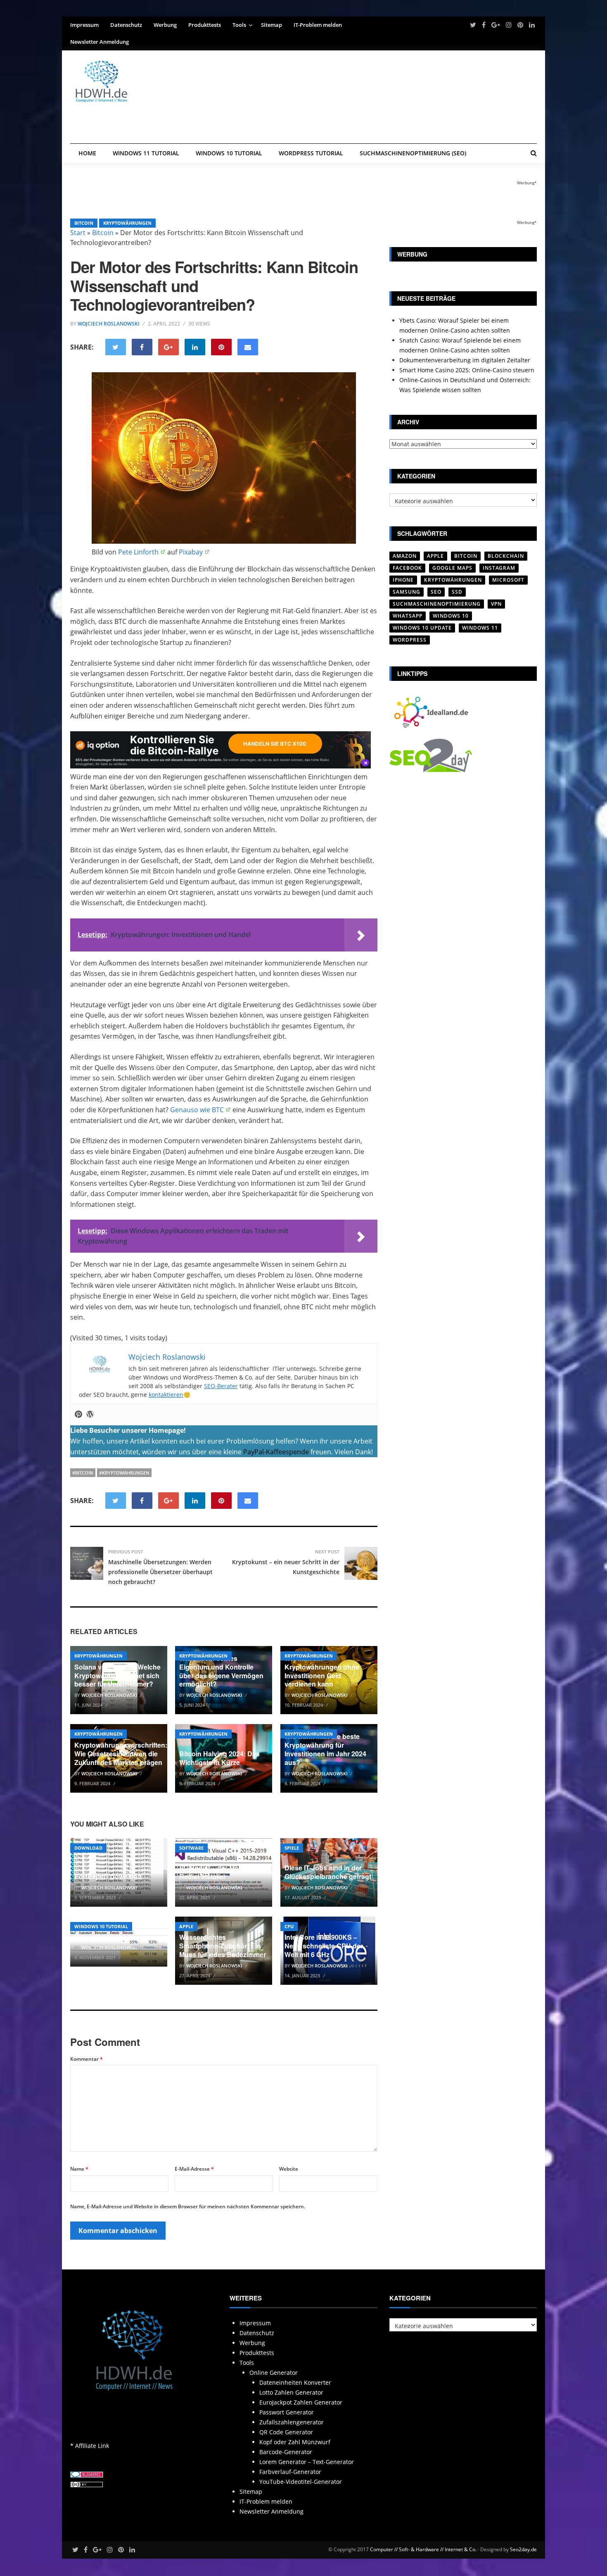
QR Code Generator (286, 2432)
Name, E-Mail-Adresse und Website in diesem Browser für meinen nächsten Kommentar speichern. (188, 2206)
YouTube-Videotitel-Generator (301, 2482)
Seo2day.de (523, 2549)
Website (289, 2169)
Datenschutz (126, 25)
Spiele (292, 1848)
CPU (289, 1926)
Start (78, 233)
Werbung (165, 25)
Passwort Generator (287, 2412)
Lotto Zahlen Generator (291, 2392)
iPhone (403, 580)
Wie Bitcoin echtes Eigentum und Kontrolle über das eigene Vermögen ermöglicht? (221, 1671)
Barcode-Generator (286, 2452)
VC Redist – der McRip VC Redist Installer (219, 1872)
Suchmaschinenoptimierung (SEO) (413, 153)
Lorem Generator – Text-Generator (307, 2462)
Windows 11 (480, 628)
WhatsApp (408, 616)
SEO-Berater (221, 1386)
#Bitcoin (83, 1473)
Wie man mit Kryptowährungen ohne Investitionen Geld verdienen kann (322, 1671)
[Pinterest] (78, 1415)
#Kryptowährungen (124, 1473)
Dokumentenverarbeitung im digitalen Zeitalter (465, 360)
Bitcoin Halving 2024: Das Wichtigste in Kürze (219, 1758)
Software (191, 1848)
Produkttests (205, 25)
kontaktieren (166, 1395)
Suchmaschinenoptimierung (437, 604)
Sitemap (271, 25)
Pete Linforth (138, 552)
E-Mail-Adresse (194, 2169)
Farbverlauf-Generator (290, 2472)
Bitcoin (84, 223)
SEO (436, 592)
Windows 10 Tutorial (229, 153)
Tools (239, 25)
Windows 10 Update (422, 628)
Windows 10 (451, 616)
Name (79, 2169)
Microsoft (508, 580)
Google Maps (452, 568)
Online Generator (274, 2373)
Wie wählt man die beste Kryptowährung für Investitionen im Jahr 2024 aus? (325, 1749)
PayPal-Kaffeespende (276, 1452)
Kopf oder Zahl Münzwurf (295, 2442)
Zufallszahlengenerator (292, 2422)
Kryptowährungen (127, 223)
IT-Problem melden (318, 25)
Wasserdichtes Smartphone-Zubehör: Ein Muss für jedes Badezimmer (223, 1946)
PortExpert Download (108, 1876)
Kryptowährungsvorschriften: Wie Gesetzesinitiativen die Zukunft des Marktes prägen (121, 1754)
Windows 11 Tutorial (146, 153)
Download (88, 1848)
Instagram (499, 568)
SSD (457, 592)
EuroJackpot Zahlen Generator (301, 2402)
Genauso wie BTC (197, 1110)
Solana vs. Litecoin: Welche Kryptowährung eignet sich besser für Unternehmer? (117, 1676)
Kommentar (87, 2059)
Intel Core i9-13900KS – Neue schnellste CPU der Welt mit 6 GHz (324, 1946)
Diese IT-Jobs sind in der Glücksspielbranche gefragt (328, 1872)
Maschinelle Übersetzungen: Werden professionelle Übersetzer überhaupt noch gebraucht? (160, 1572)
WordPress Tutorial (311, 153)
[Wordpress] (90, 1415)
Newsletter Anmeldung (100, 42)
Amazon (405, 556)
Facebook (407, 568)
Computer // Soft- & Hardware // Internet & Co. (423, 2549)
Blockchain (506, 556)
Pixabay (191, 552)
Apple (186, 1926)
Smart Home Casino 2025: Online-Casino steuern (467, 370)
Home (87, 153)
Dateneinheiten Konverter (295, 2382)
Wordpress (410, 640)
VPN (496, 604)
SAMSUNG (407, 592)
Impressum (84, 25)
